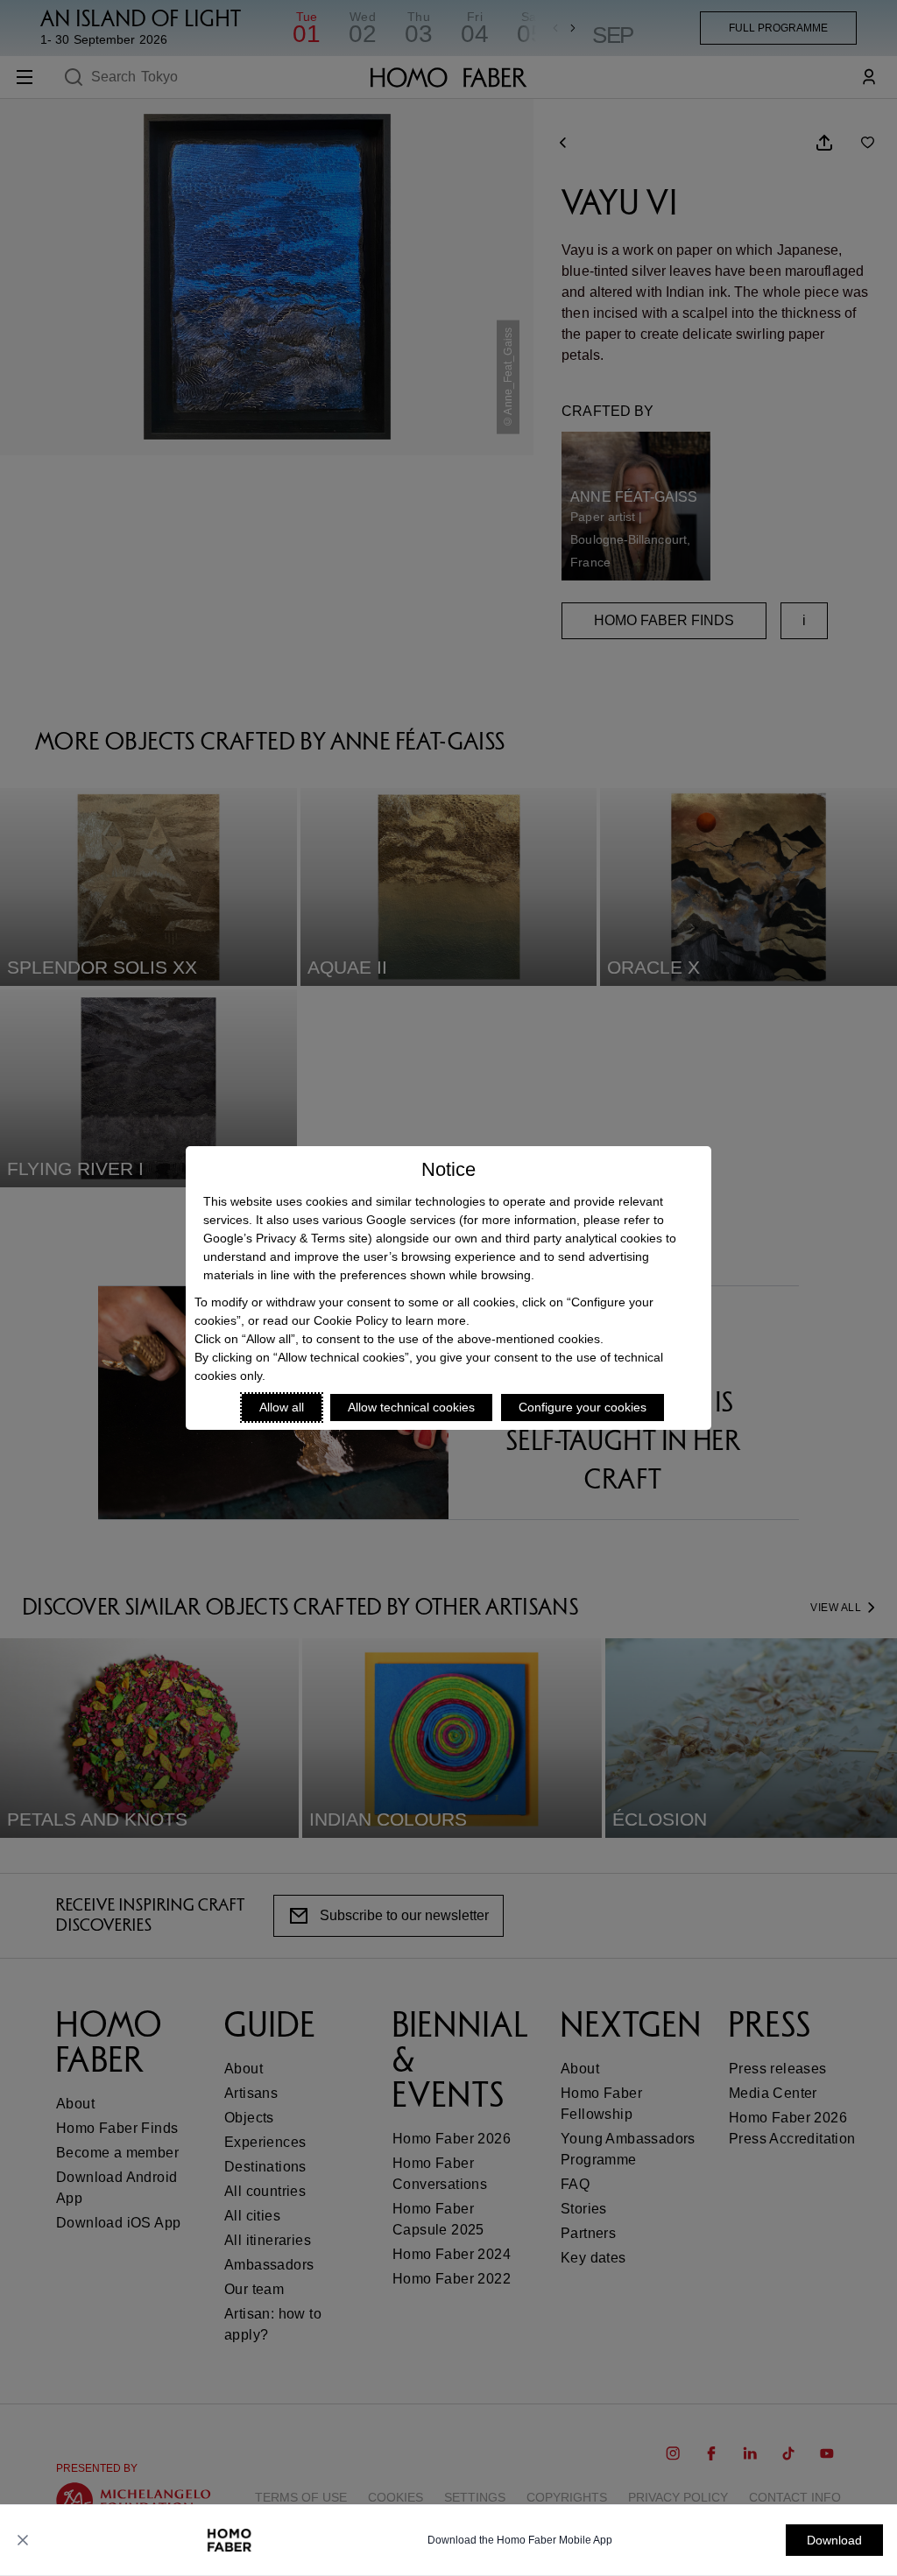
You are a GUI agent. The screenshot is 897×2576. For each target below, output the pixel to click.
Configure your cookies (583, 1407)
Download (834, 2540)
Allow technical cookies (411, 1407)
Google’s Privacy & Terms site (286, 1238)
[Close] (23, 2540)
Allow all (282, 1407)
